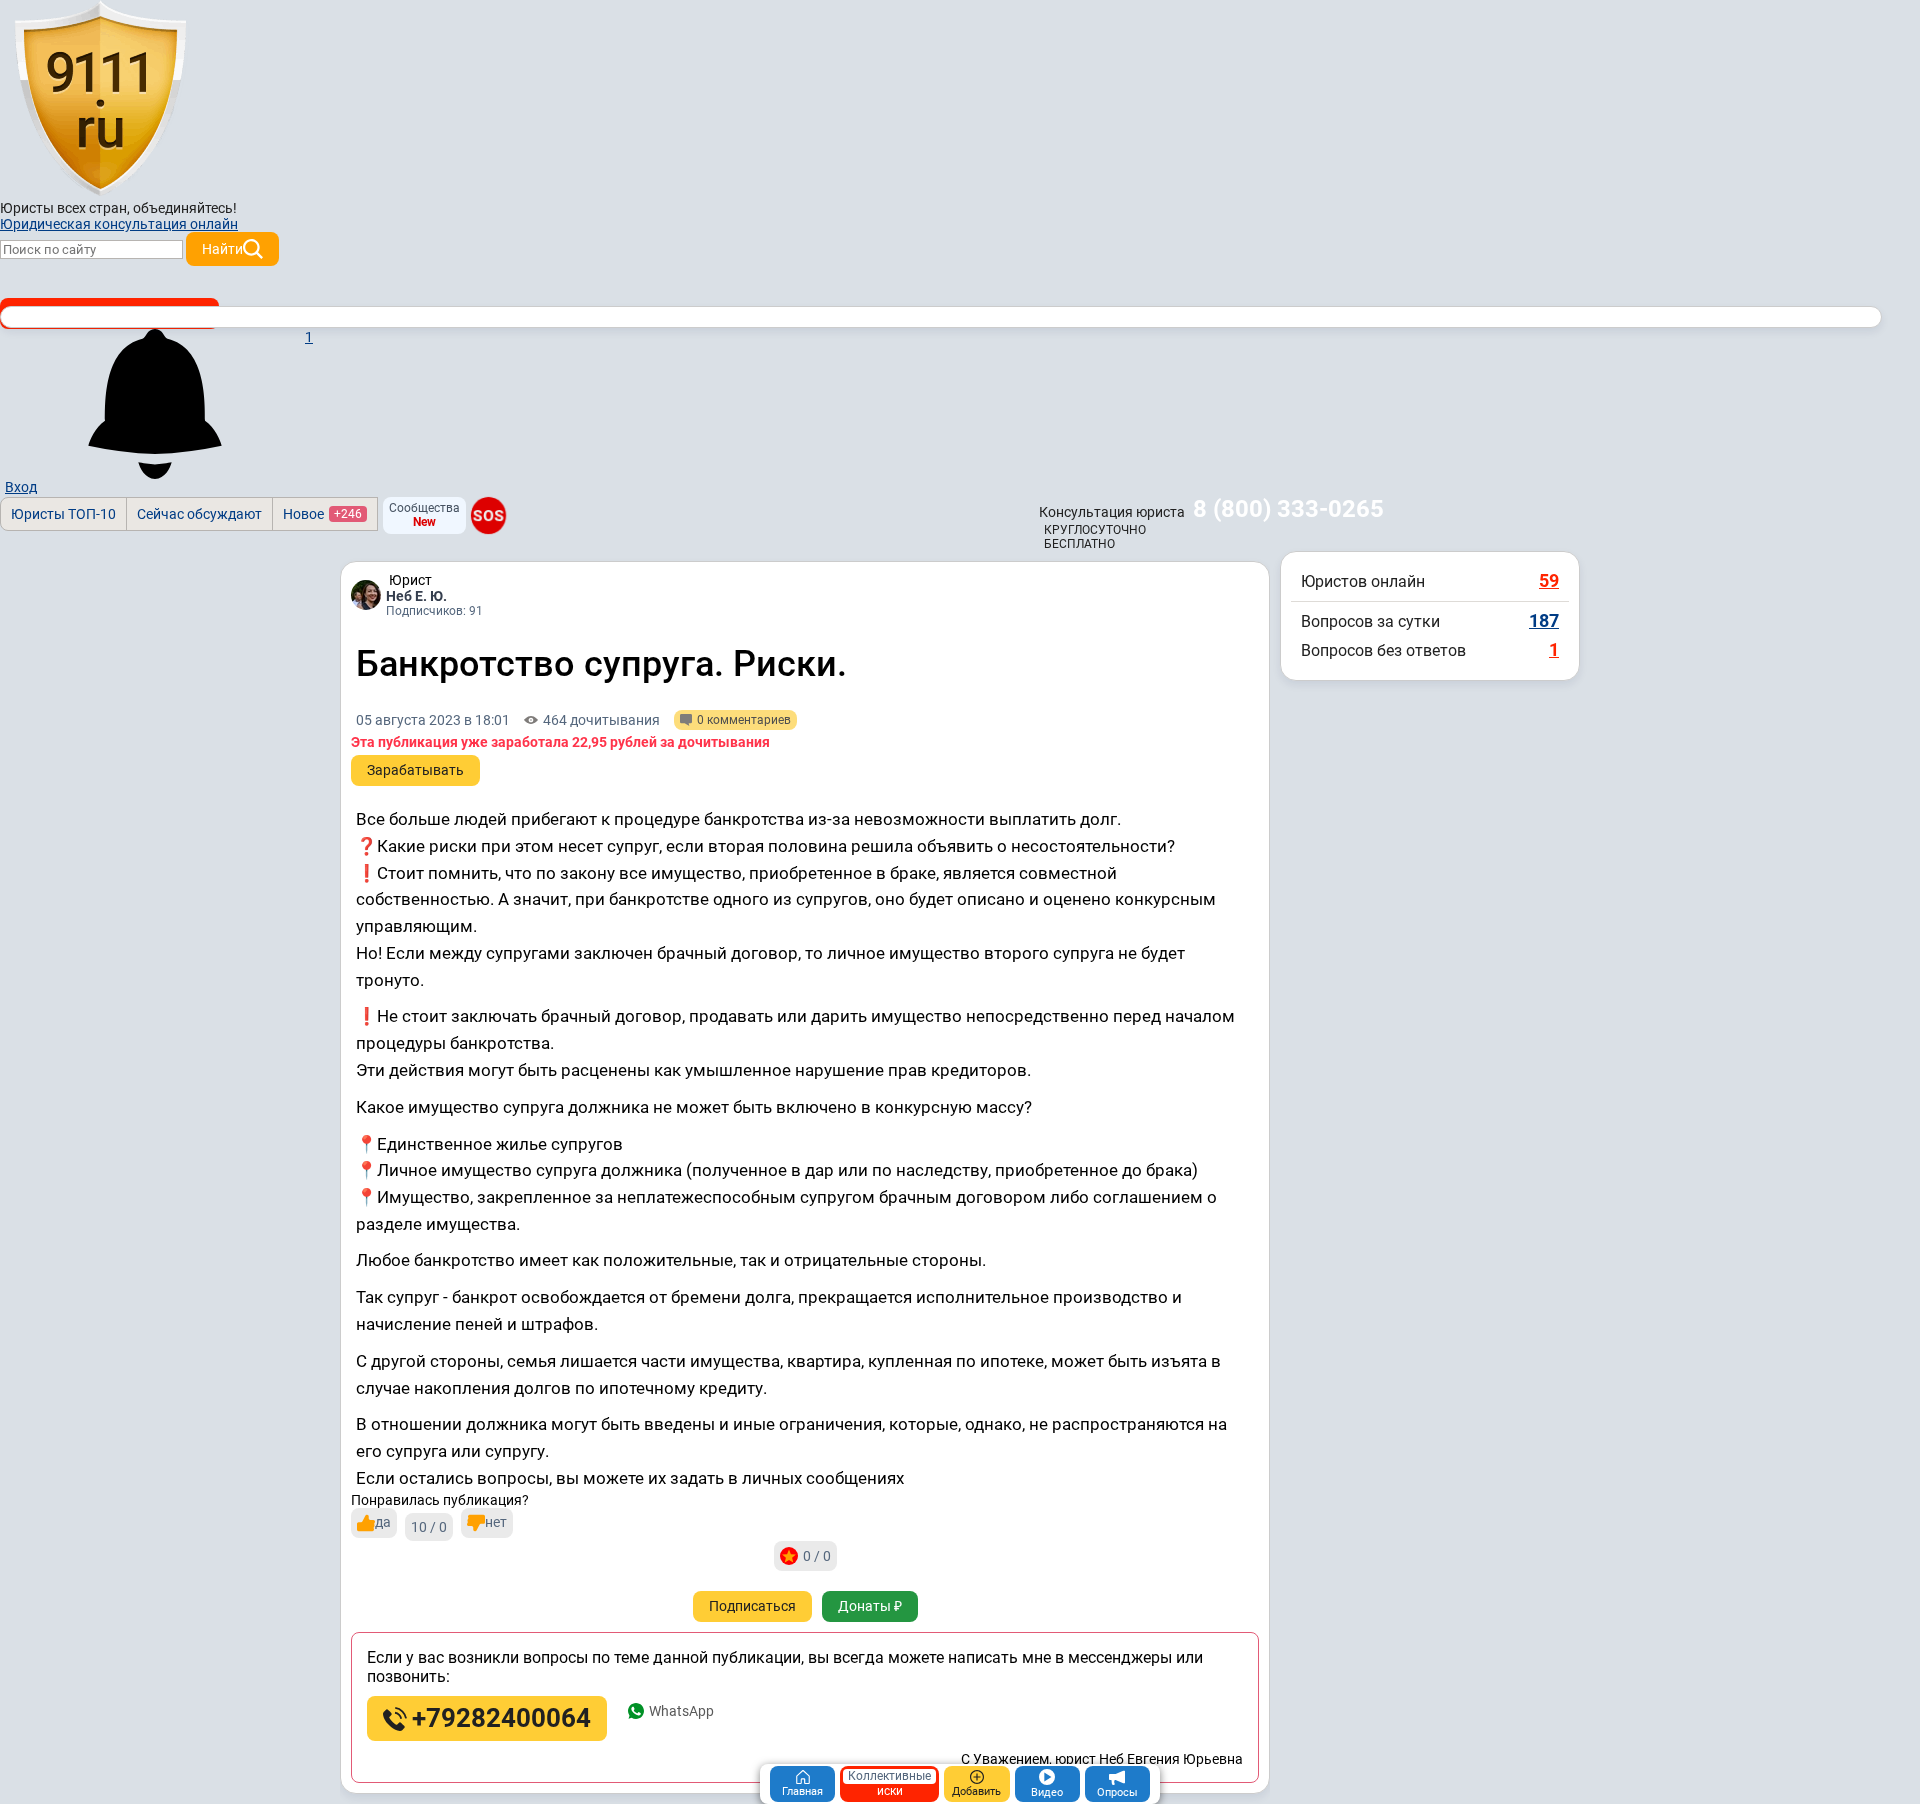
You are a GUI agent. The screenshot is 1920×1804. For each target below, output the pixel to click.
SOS (488, 515)
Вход (21, 487)
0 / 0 (817, 1556)
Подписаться (752, 1606)
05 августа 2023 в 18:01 (433, 720)
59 (1549, 580)
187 (1544, 620)
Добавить (976, 1791)
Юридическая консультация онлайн (119, 224)
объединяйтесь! (185, 208)
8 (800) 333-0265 (1288, 509)
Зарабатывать (415, 770)
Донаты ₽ (870, 1606)
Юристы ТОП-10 (63, 514)
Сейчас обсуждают (199, 514)
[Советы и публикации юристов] (100, 99)
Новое (322, 514)
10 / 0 (429, 1527)
